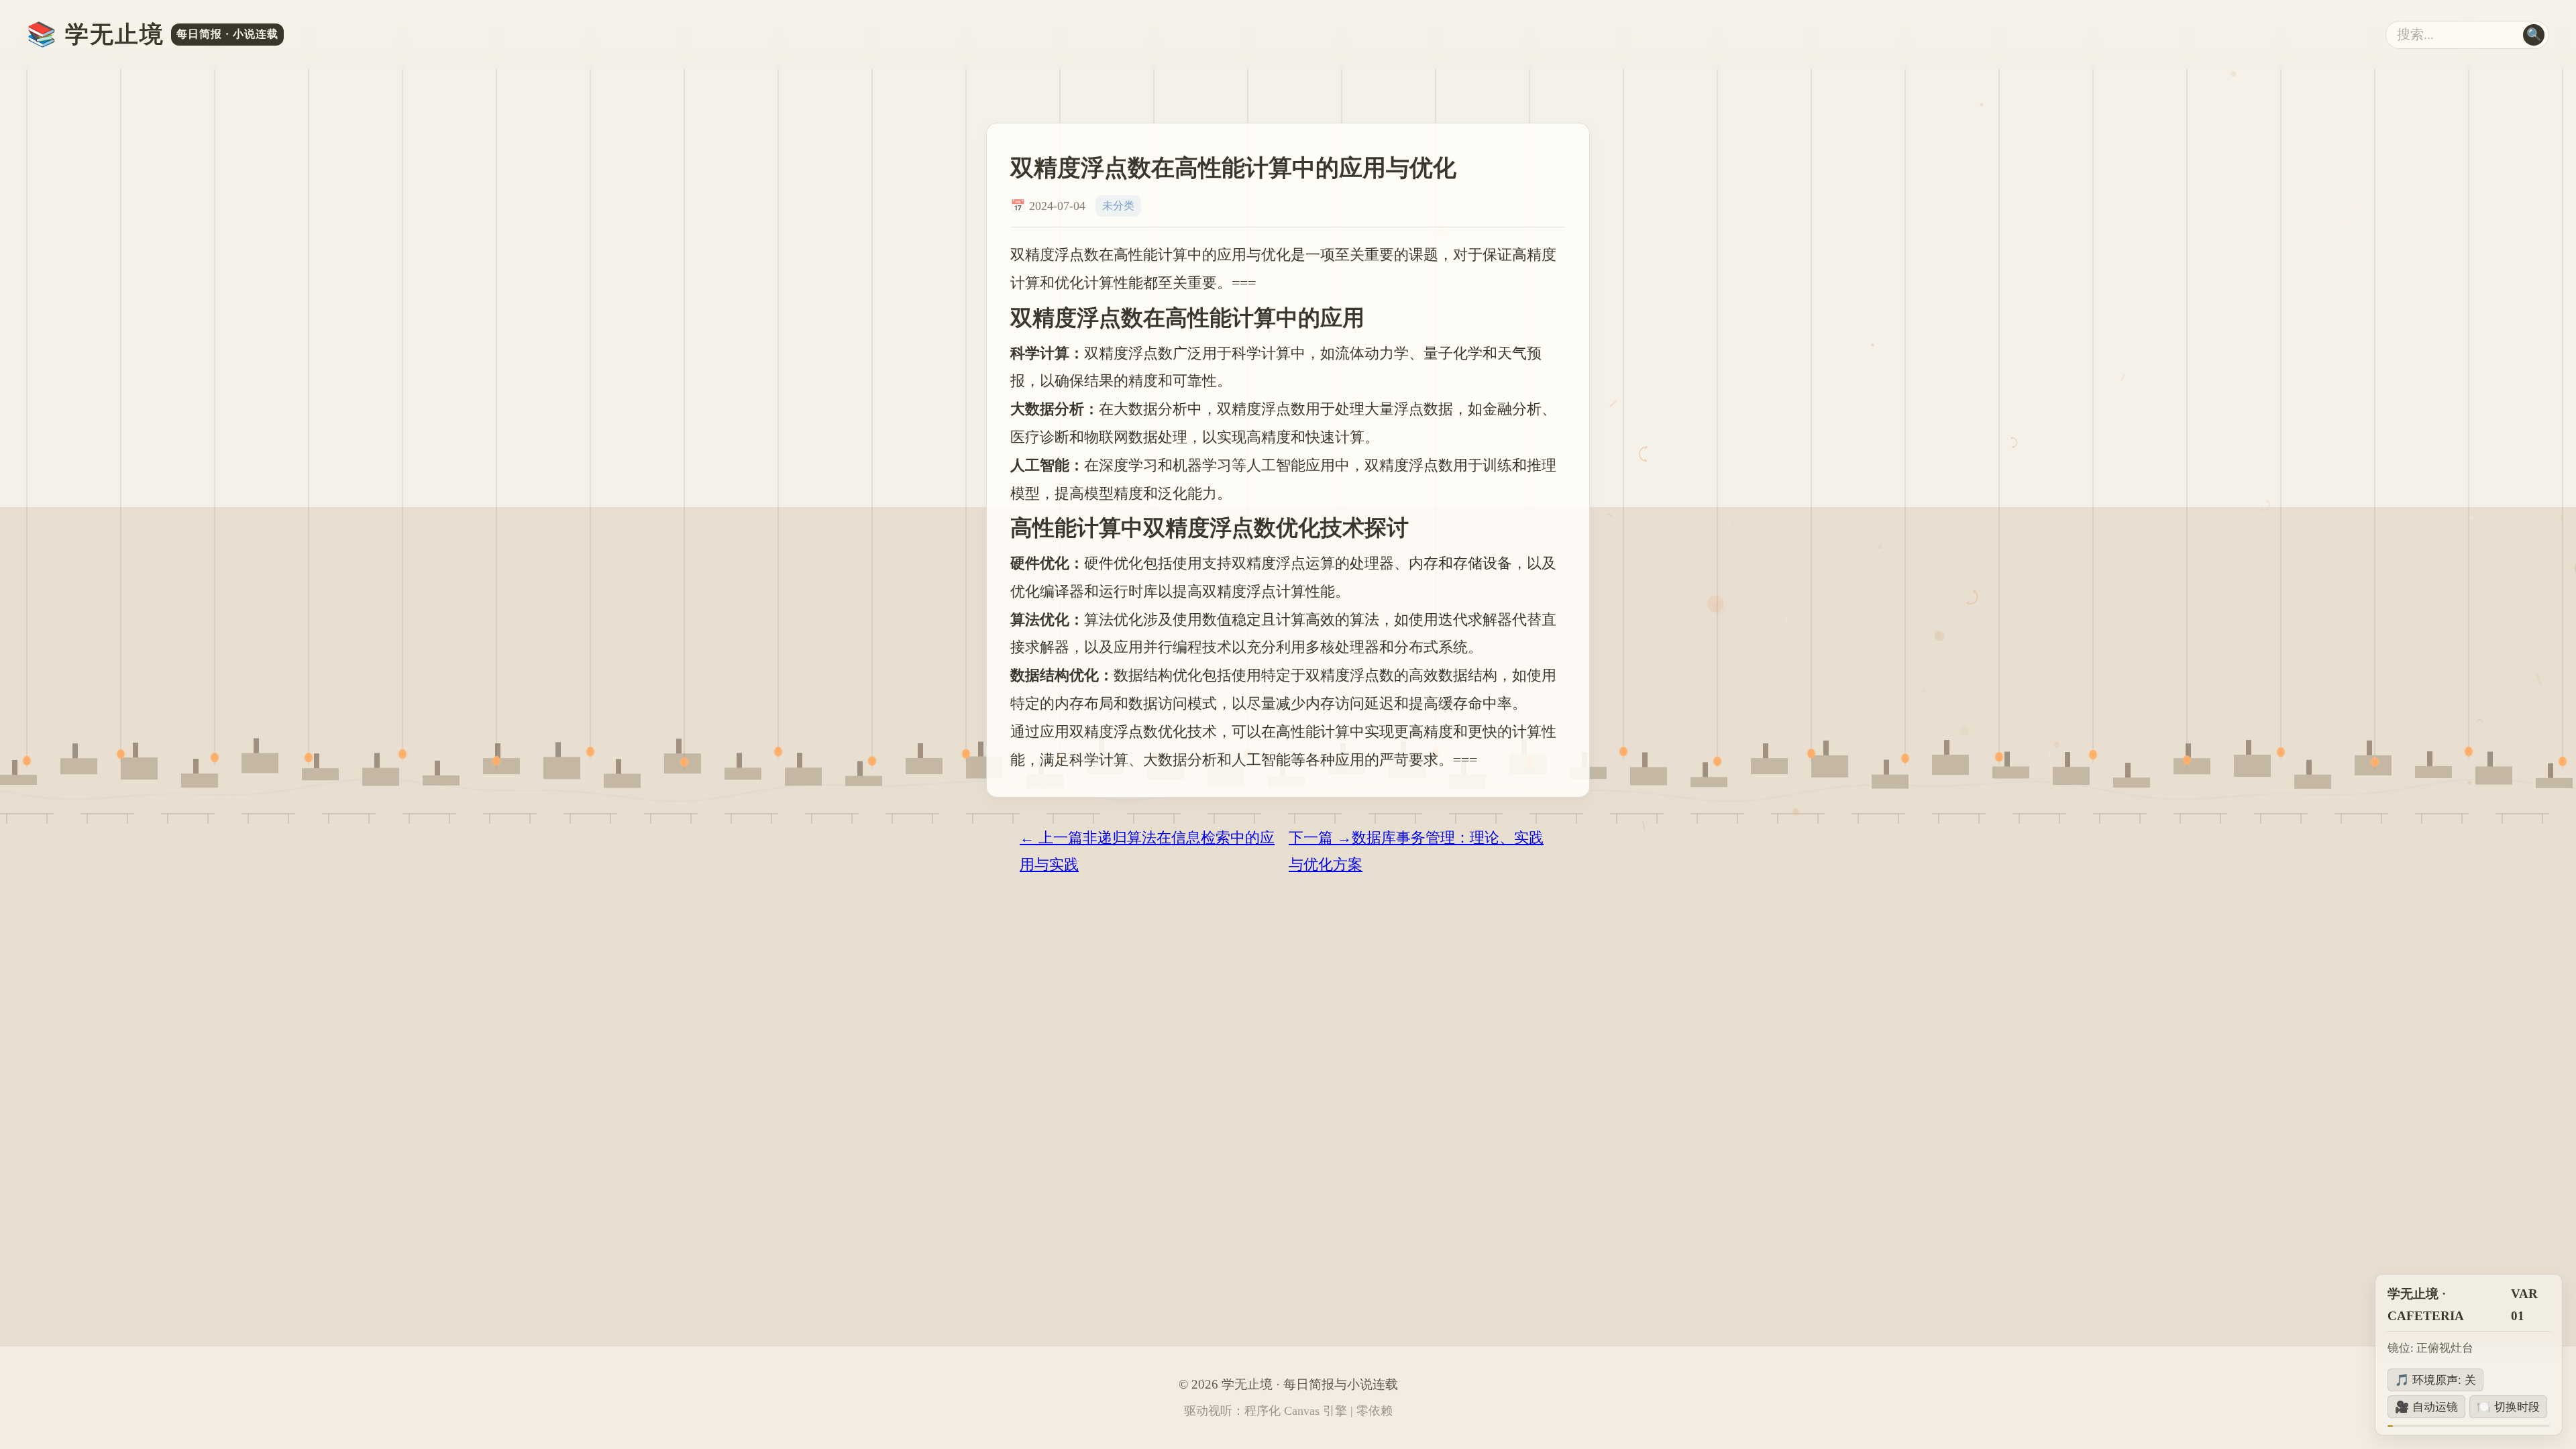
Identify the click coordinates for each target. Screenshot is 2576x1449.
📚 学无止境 (153, 35)
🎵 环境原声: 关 (2435, 1380)
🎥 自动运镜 (2426, 1407)
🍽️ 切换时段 (2508, 1407)
